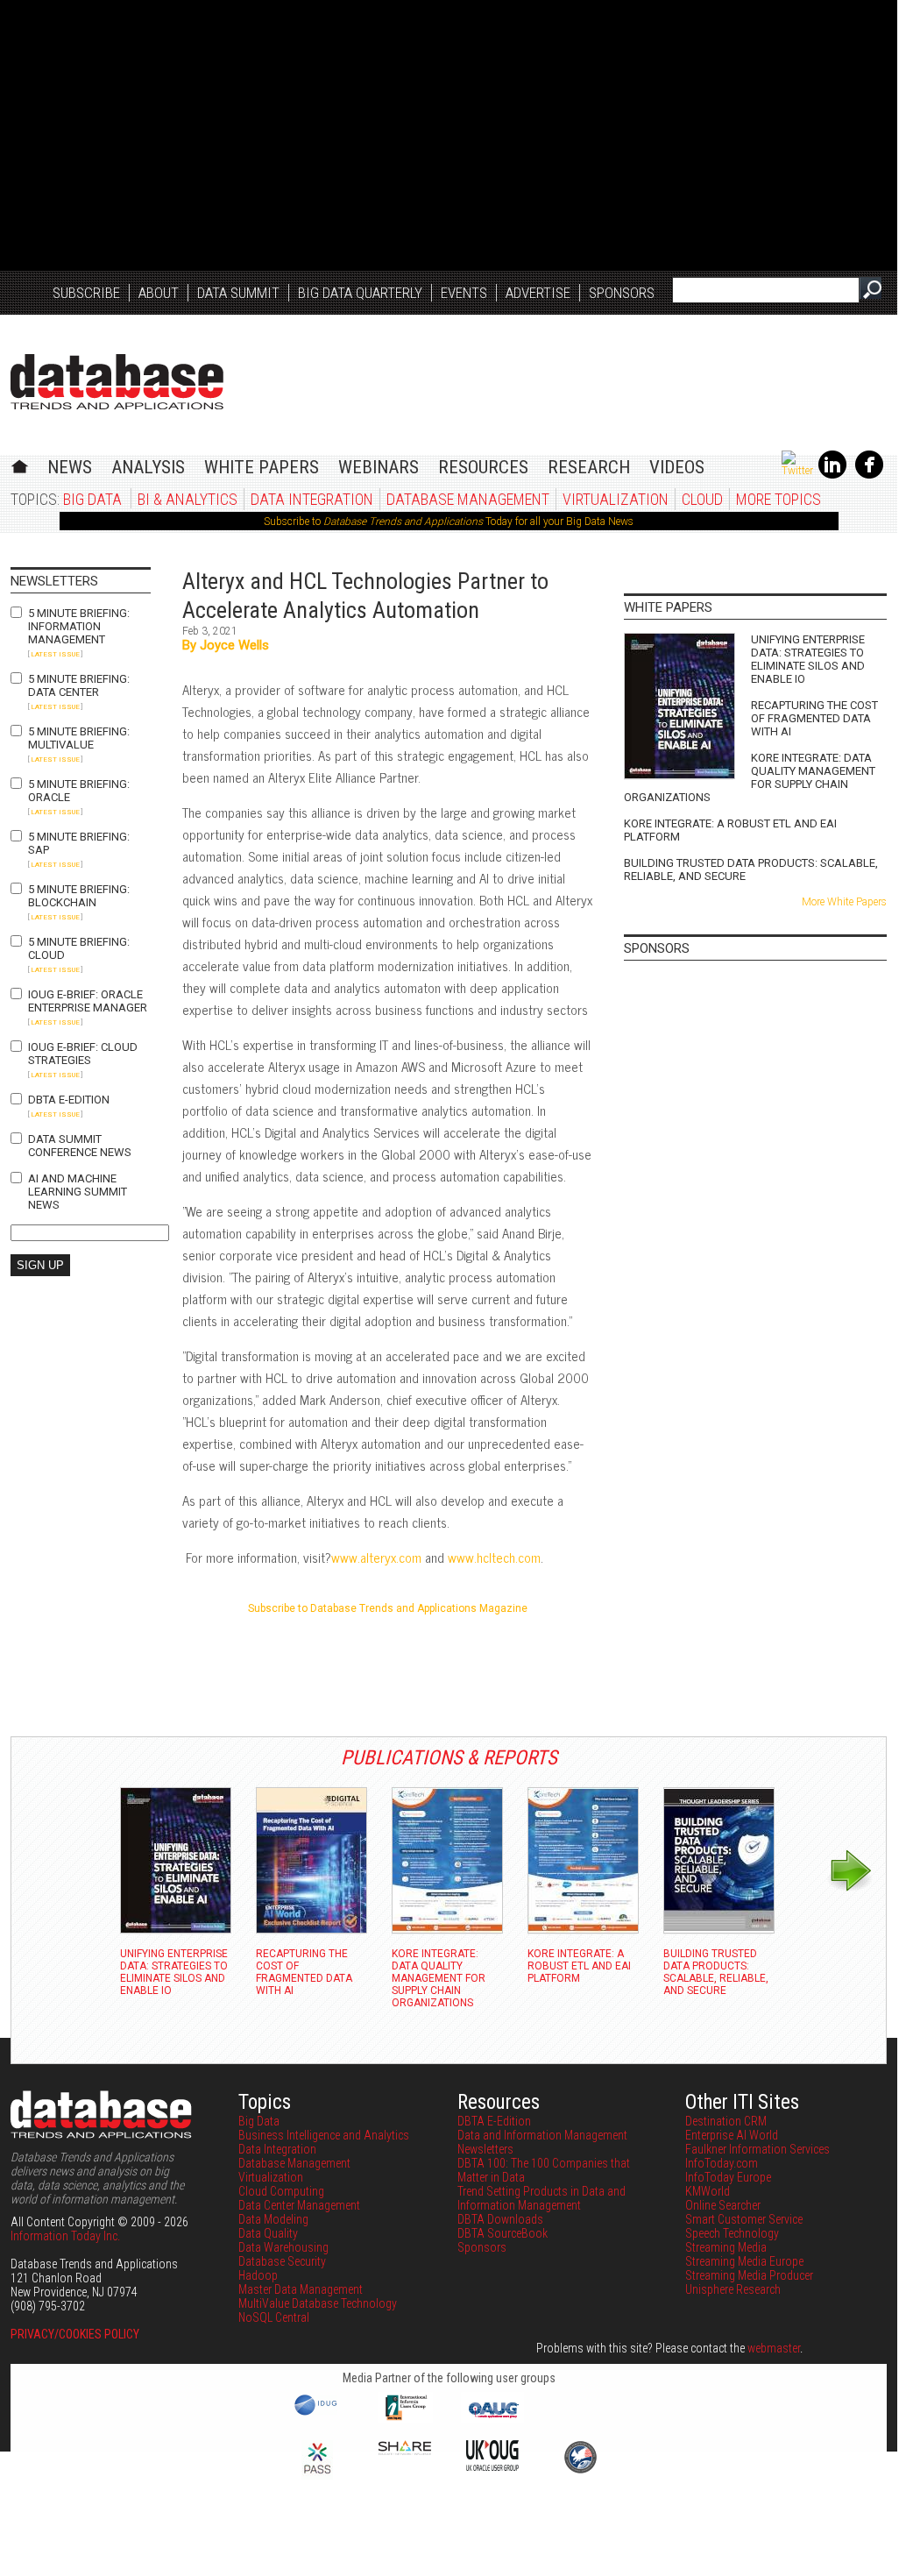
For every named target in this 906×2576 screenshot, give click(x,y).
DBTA (117, 382)
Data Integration (312, 499)
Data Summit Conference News (80, 1146)
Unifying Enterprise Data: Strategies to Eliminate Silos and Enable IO (808, 659)
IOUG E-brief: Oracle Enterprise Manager (88, 1001)
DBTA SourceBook (503, 2233)
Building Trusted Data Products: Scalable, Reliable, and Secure (751, 869)
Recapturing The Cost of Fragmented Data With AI (814, 718)
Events (464, 293)
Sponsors (622, 293)
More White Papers (844, 902)
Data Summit (238, 293)
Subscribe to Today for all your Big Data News (449, 522)
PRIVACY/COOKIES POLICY (75, 2334)
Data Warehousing (283, 2247)
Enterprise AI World (732, 2135)
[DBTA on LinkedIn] (832, 475)
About (159, 293)
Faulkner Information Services (757, 2149)
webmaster (774, 2348)
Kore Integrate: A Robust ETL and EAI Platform (730, 830)
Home (20, 464)
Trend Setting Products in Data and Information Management (541, 2198)
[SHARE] (405, 2451)
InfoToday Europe (728, 2177)
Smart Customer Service (744, 2219)
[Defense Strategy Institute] (580, 2471)
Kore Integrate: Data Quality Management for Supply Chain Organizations (750, 777)
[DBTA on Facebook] (869, 475)
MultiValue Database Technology (318, 2303)
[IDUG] (318, 2414)
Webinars (379, 467)
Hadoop (258, 2275)
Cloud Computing (281, 2191)
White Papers (262, 467)
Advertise (538, 293)
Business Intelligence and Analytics (324, 2135)
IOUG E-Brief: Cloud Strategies (83, 1054)
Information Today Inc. (65, 2236)
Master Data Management (301, 2289)
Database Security (282, 2261)
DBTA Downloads (500, 2219)
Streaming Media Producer (749, 2275)
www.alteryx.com (376, 1557)
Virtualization (616, 499)
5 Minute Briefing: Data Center (79, 685)
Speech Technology (732, 2233)
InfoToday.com (722, 2163)
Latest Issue (55, 654)
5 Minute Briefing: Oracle (79, 791)
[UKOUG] (492, 2466)
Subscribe (86, 293)
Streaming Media (726, 2247)
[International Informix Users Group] (405, 2418)
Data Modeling (273, 2219)
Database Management (468, 499)
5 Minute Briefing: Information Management (79, 626)
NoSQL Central (274, 2317)
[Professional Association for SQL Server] (317, 2475)
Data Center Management (299, 2205)
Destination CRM (726, 2121)
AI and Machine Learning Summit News (78, 1192)
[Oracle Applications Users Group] (492, 2418)
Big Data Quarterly (360, 293)
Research (589, 467)
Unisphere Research (733, 2289)
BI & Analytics (188, 499)
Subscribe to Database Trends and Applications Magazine (388, 1608)
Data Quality (268, 2233)
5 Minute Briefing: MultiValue (79, 738)
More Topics (779, 499)
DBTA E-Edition (69, 1100)
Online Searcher (723, 2205)
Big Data (92, 499)
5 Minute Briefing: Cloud (79, 948)
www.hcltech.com (494, 1557)
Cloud (702, 499)
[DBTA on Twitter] (797, 471)
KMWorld (708, 2191)
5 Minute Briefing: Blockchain (79, 896)
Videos (677, 467)
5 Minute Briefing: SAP (79, 843)
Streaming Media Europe (744, 2261)
